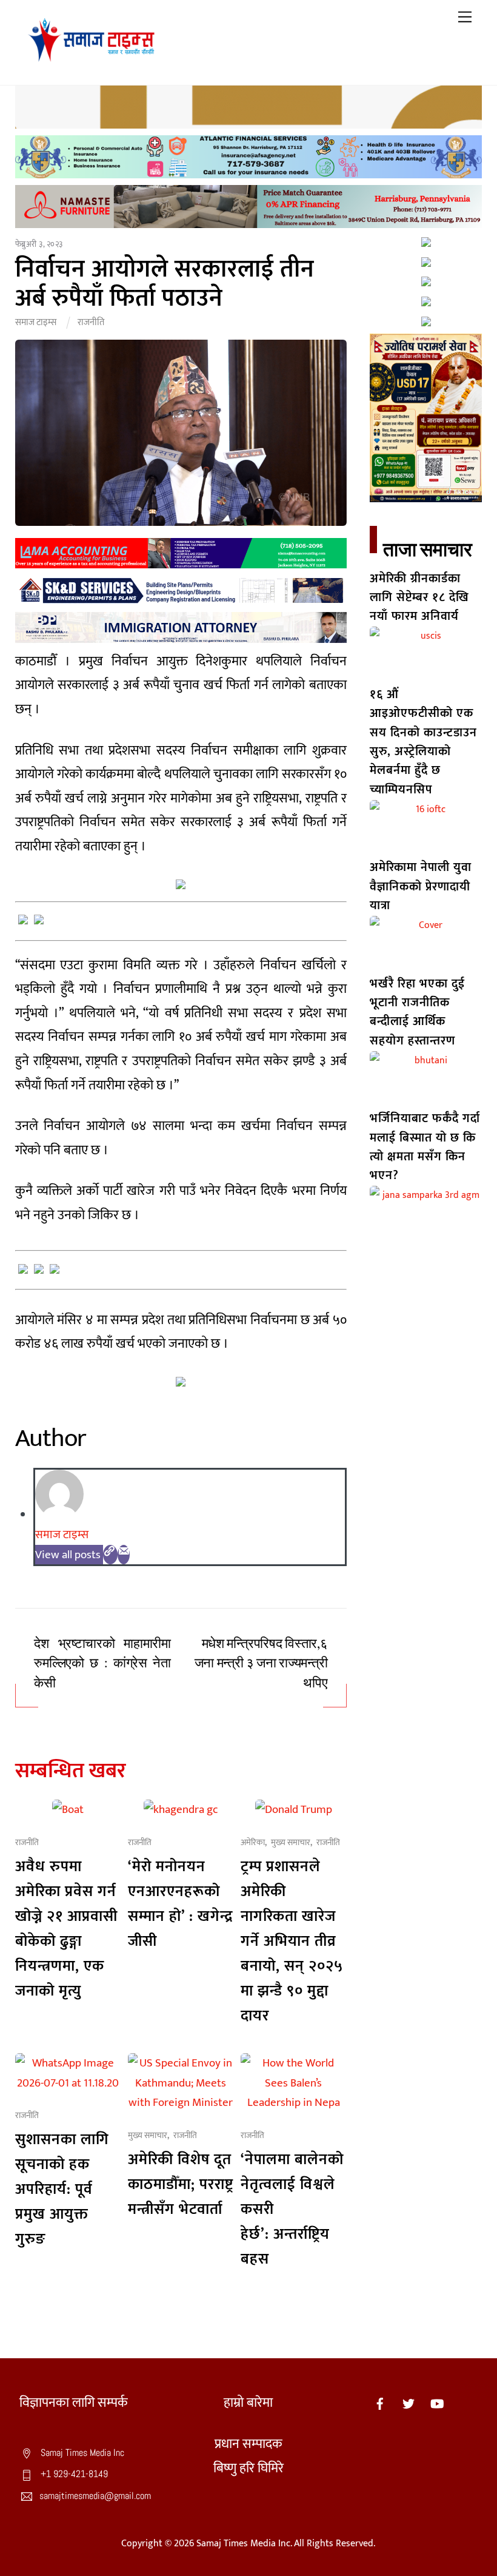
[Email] (124, 1555)
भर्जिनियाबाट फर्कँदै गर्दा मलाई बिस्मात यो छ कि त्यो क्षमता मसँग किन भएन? (425, 1147)
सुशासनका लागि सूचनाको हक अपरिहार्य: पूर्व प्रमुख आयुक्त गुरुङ (62, 2189)
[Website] (110, 1555)
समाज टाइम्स (36, 322)
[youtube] (437, 2403)
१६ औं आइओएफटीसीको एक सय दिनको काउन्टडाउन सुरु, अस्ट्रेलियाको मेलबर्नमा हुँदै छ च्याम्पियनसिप (423, 742)
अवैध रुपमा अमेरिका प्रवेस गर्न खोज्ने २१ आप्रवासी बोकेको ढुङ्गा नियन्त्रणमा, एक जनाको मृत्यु (66, 1929)
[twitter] (409, 2403)
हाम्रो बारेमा (248, 2403)
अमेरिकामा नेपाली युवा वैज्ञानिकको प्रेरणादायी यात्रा (421, 886)
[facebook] (380, 2403)
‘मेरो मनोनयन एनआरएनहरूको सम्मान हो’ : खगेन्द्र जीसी (180, 1904)
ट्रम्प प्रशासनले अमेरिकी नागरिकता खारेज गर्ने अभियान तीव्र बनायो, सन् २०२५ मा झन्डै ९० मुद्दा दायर (292, 1941)
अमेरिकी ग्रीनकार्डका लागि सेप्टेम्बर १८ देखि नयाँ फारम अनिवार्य (419, 598)
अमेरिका (253, 1843)
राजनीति (91, 322)
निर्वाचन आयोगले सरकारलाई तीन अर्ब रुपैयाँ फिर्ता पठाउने (165, 284)
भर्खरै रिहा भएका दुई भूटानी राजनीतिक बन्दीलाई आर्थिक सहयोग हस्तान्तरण (417, 1012)
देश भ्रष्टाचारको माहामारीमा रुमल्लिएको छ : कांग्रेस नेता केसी (102, 1663)
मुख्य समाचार (291, 1843)
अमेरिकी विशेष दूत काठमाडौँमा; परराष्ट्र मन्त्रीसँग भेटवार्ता (181, 2184)
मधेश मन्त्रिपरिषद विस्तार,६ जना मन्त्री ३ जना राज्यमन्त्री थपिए (261, 1663)
